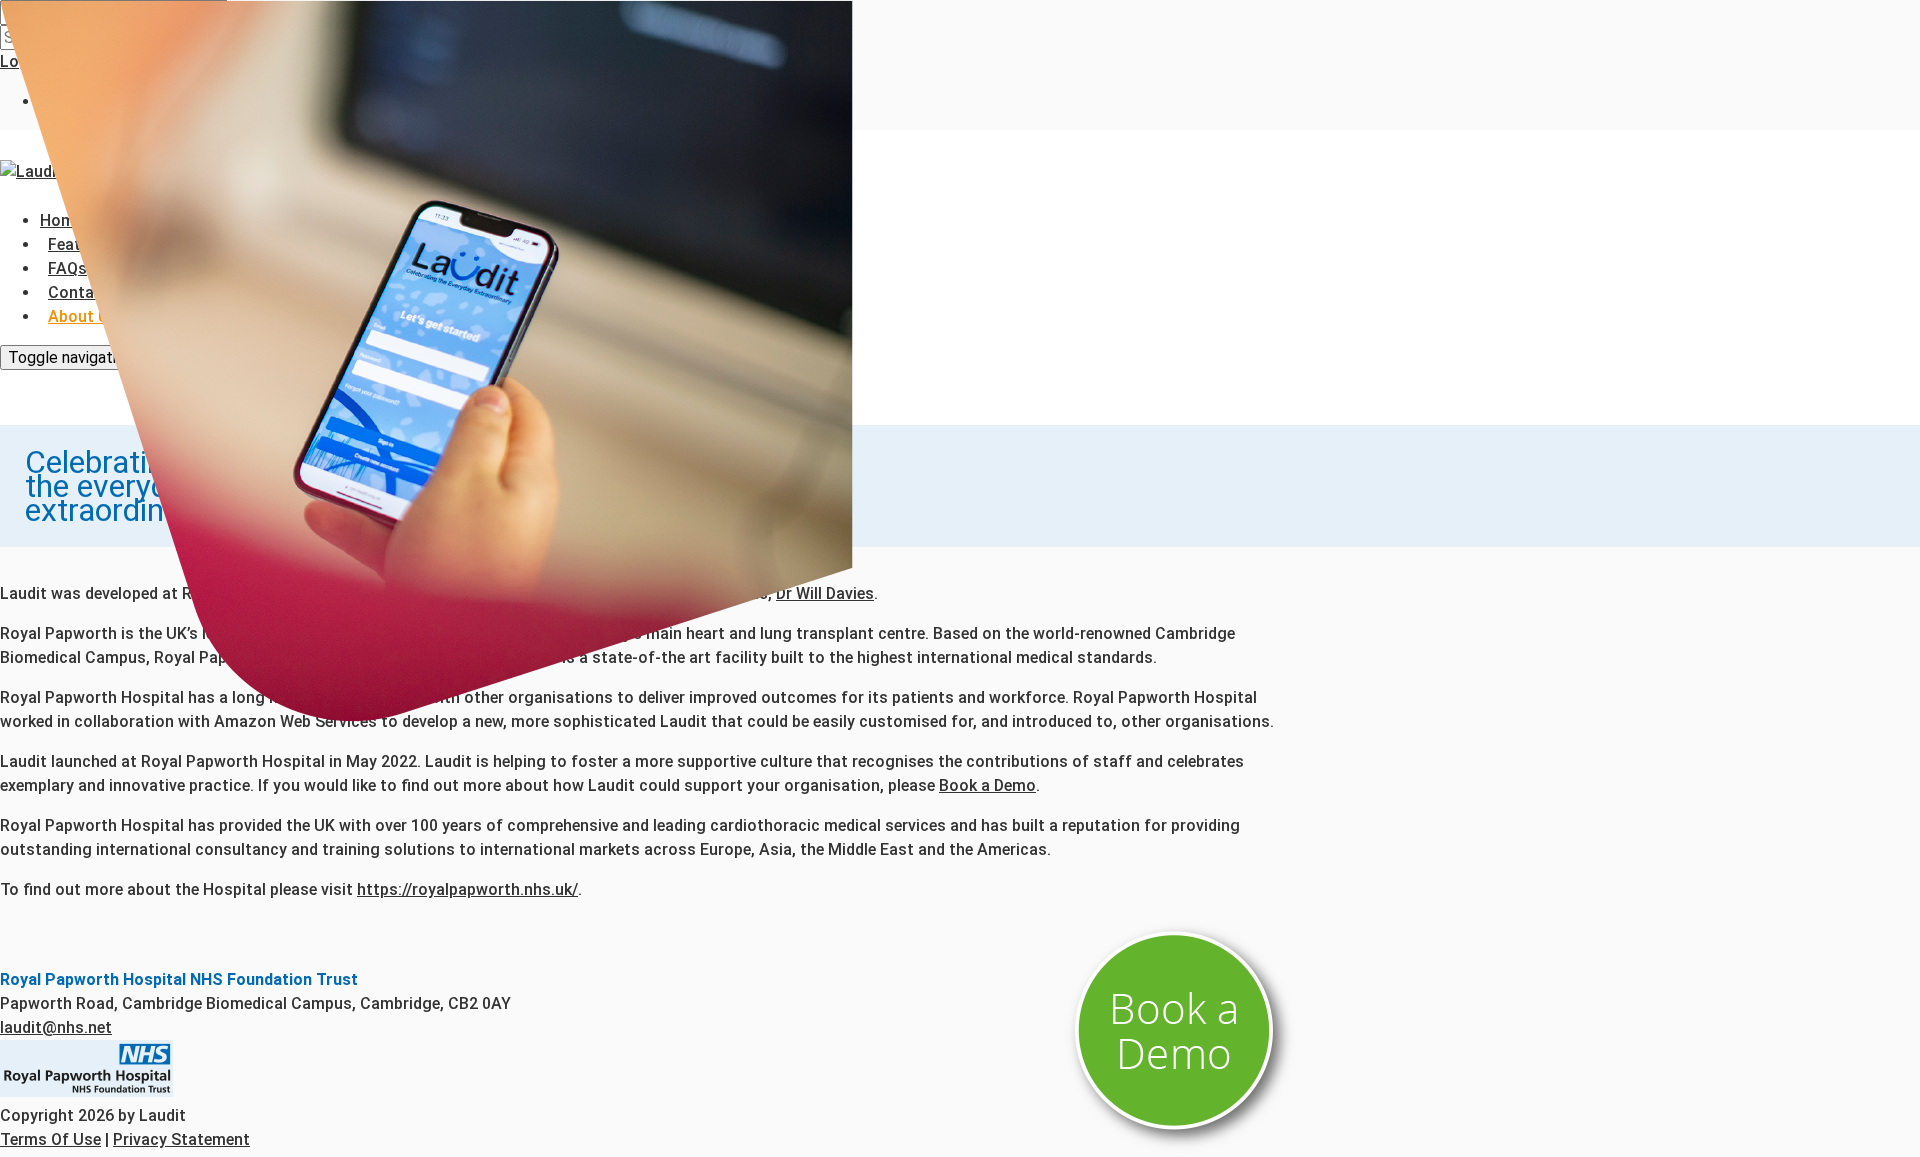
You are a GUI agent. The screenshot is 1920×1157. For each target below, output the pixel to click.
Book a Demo (987, 785)
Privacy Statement (181, 1139)
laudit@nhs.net (56, 1027)
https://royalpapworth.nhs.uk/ (467, 889)
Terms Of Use (50, 1139)
